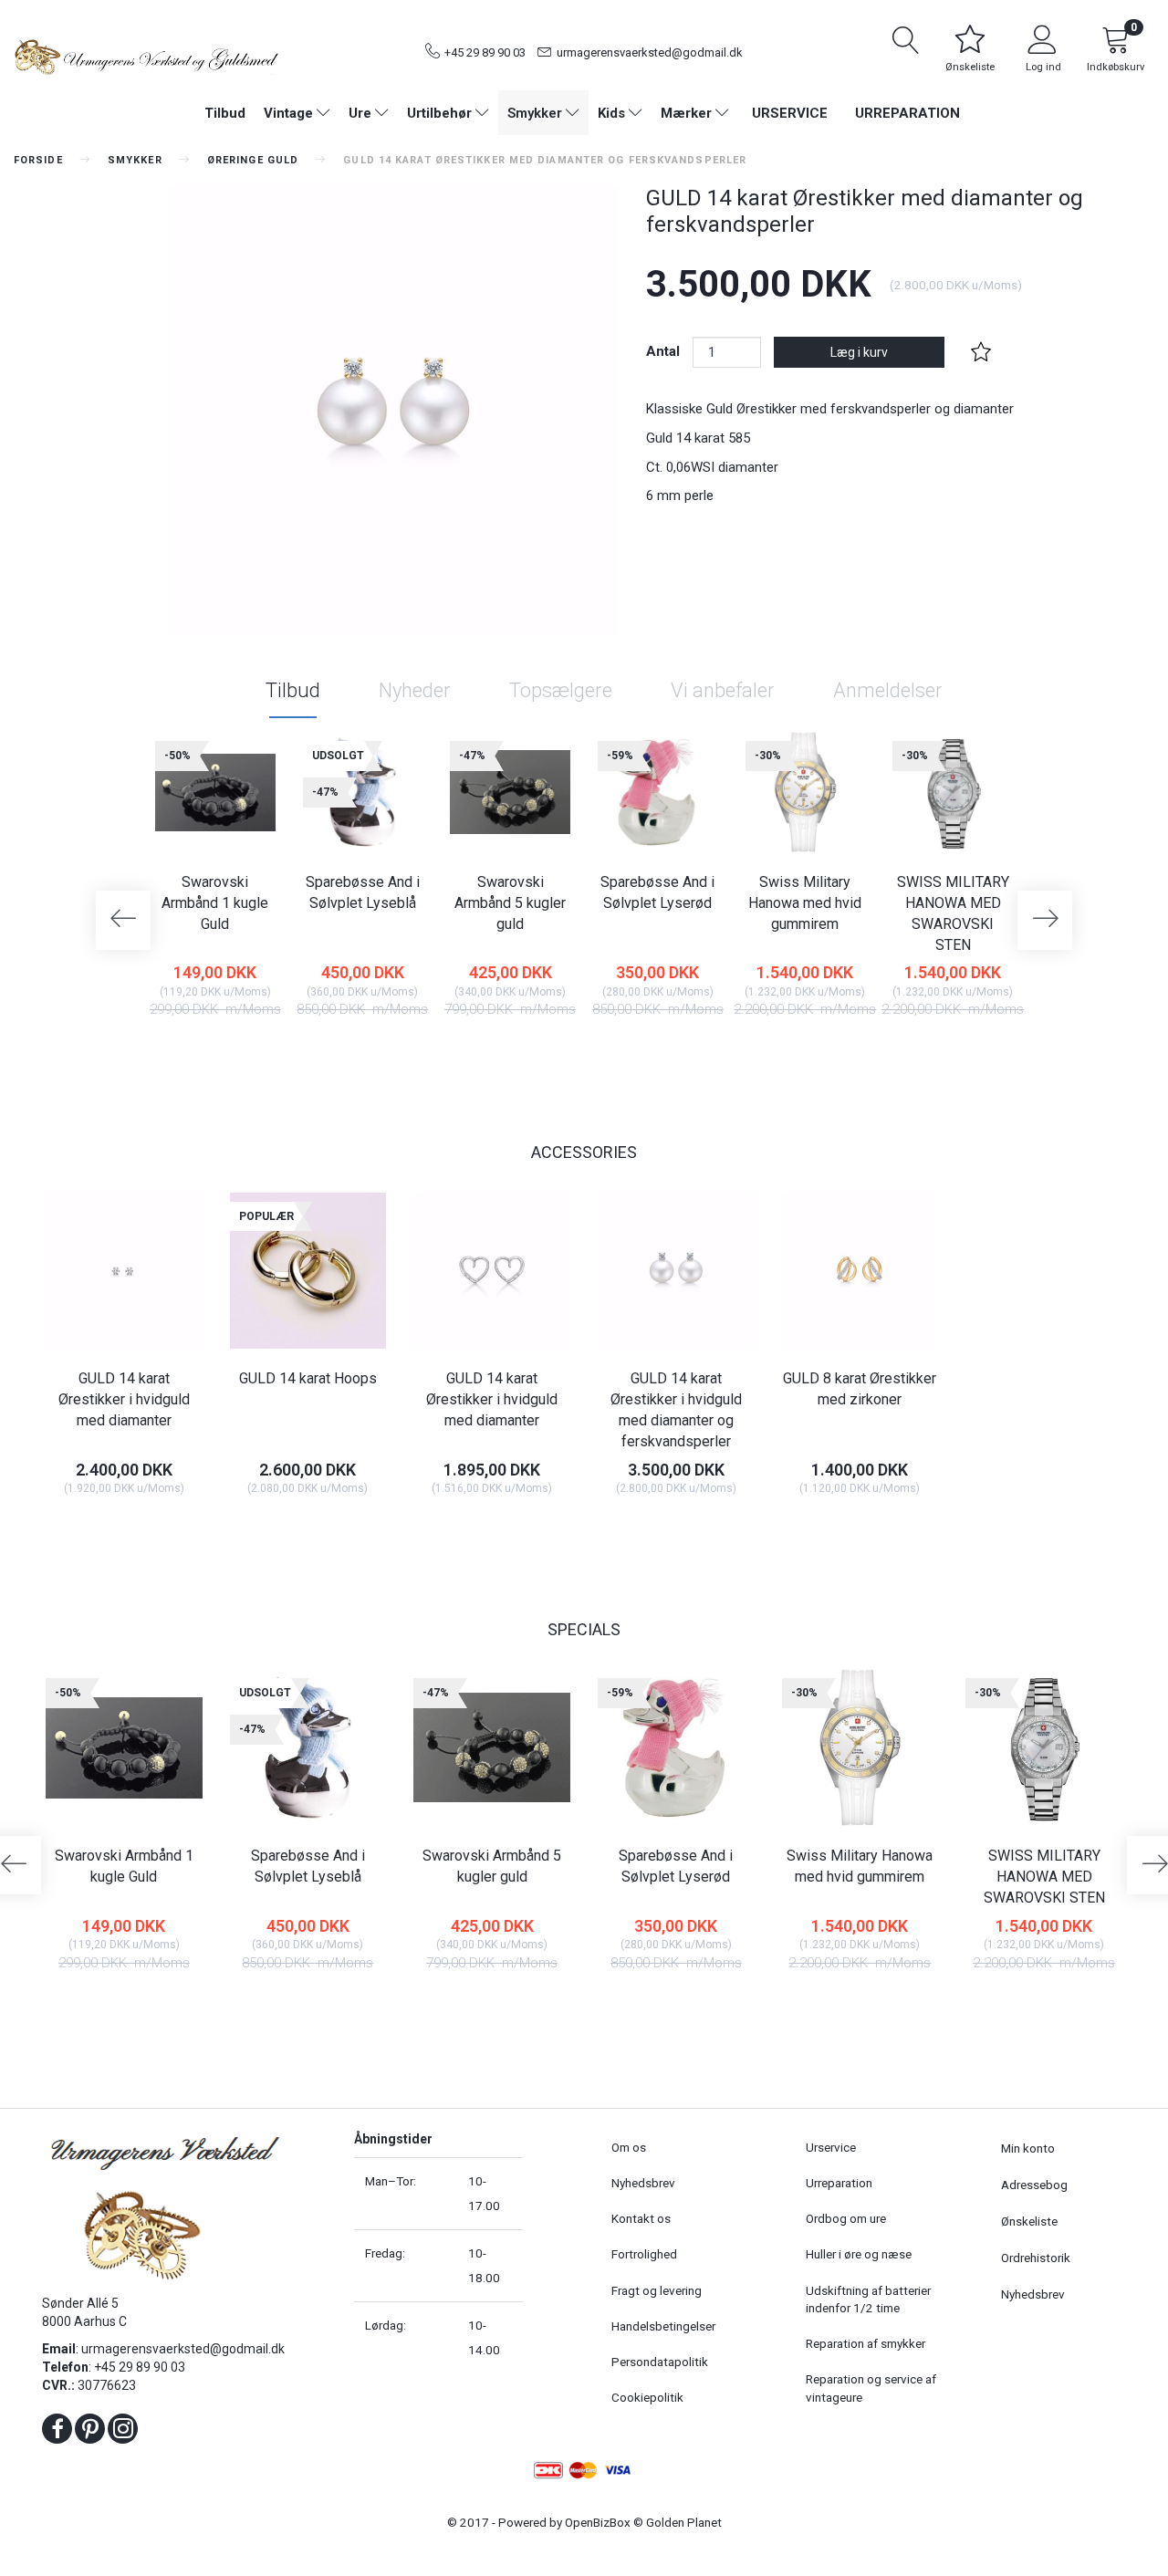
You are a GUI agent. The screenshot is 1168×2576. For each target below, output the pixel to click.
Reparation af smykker (866, 2343)
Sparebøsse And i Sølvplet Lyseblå (363, 892)
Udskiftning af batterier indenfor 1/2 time (868, 2299)
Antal (665, 351)
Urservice (790, 113)
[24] (178, 1052)
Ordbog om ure (846, 2218)
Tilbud (293, 690)
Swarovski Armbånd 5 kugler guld (510, 903)
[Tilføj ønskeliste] (981, 352)
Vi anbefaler (723, 690)
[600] (455, 1528)
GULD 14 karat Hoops (308, 1378)
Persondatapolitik (660, 2362)
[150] (473, 1052)
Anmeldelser (888, 690)
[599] (639, 1528)
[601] (271, 1528)
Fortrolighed (644, 2254)
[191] (768, 1052)
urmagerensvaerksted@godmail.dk (650, 52)
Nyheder (415, 690)
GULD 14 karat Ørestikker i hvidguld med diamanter (124, 1399)
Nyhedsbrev (643, 2183)
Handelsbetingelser (663, 2326)
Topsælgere (561, 690)
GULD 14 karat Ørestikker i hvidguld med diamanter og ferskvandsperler (676, 1410)
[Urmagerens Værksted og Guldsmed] (146, 55)
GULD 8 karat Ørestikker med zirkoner (860, 1389)
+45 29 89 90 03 (485, 52)
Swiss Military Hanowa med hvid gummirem (805, 903)
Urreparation (907, 113)
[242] (916, 1052)
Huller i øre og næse (859, 2254)
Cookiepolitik (647, 2397)
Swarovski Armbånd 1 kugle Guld (215, 903)
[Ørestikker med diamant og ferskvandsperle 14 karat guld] (394, 410)
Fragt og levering (657, 2290)
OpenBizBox (598, 2522)
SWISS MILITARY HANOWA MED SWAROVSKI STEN (953, 913)
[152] (621, 1052)
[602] (87, 1528)
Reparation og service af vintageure (871, 2388)
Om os (629, 2147)
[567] (823, 1528)
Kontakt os (641, 2218)
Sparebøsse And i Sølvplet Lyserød (657, 892)
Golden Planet (684, 2522)
